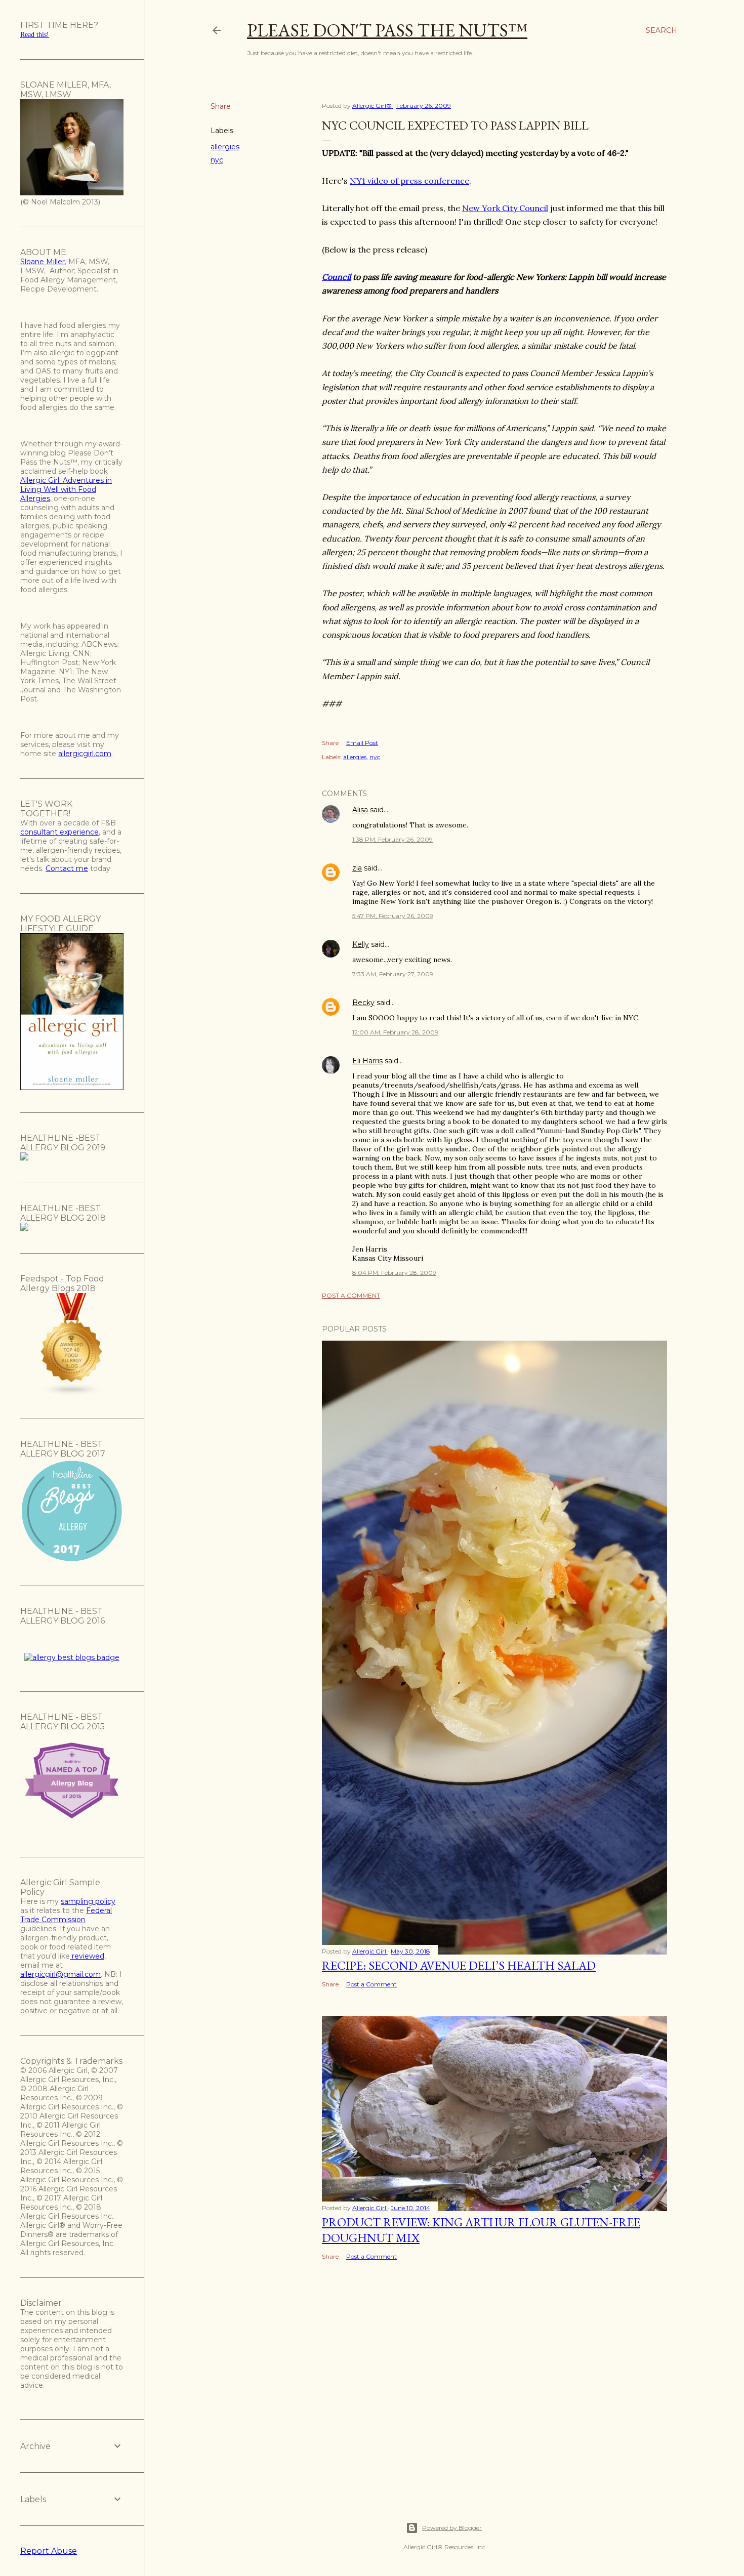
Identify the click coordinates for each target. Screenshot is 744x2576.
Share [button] (221, 106)
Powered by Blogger (452, 2528)
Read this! (35, 35)
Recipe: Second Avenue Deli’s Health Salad (459, 1965)
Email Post (362, 743)
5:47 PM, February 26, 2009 (393, 916)
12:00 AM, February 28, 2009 (395, 1032)
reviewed (87, 1956)
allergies (225, 147)
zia (357, 868)
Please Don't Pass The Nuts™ (387, 30)
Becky (363, 1003)
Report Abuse (49, 2551)
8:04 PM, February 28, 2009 (394, 1273)
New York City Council (505, 208)
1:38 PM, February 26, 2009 (392, 839)
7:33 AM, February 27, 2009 (393, 974)
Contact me (67, 868)
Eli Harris (367, 1061)
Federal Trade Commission (66, 1915)
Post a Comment (351, 1295)
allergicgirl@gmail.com (60, 1974)
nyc (217, 160)
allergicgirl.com (85, 754)
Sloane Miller (43, 262)
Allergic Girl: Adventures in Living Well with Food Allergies (66, 489)
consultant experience (59, 832)
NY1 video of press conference (409, 181)
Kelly (361, 944)
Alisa (360, 810)
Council (336, 277)
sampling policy (88, 1901)
